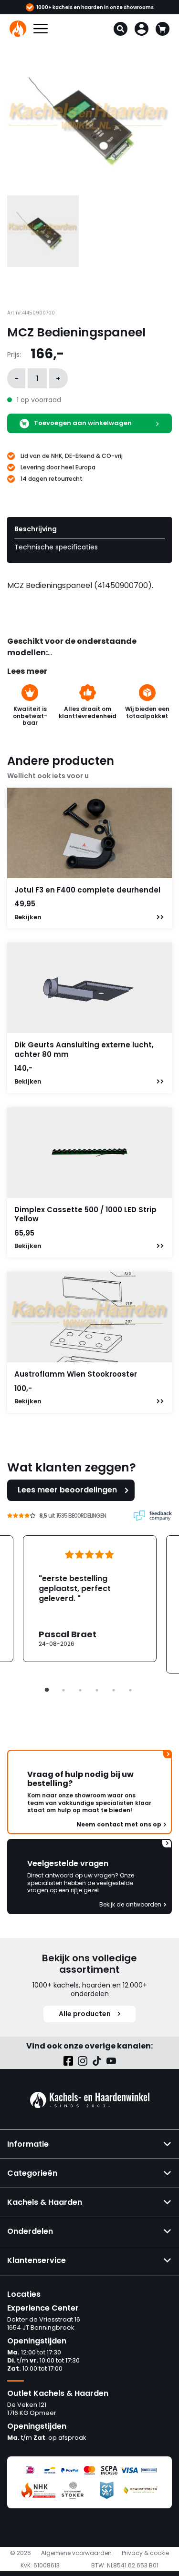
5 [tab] (114, 1690)
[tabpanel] (90, 1599)
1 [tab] (47, 1690)
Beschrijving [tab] (36, 529)
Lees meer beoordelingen (67, 1490)
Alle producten (85, 2014)
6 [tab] (130, 1690)
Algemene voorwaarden (76, 2553)
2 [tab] (63, 1690)
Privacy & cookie (145, 2553)
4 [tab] (97, 1690)
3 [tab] (80, 1690)
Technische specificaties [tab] (56, 547)
